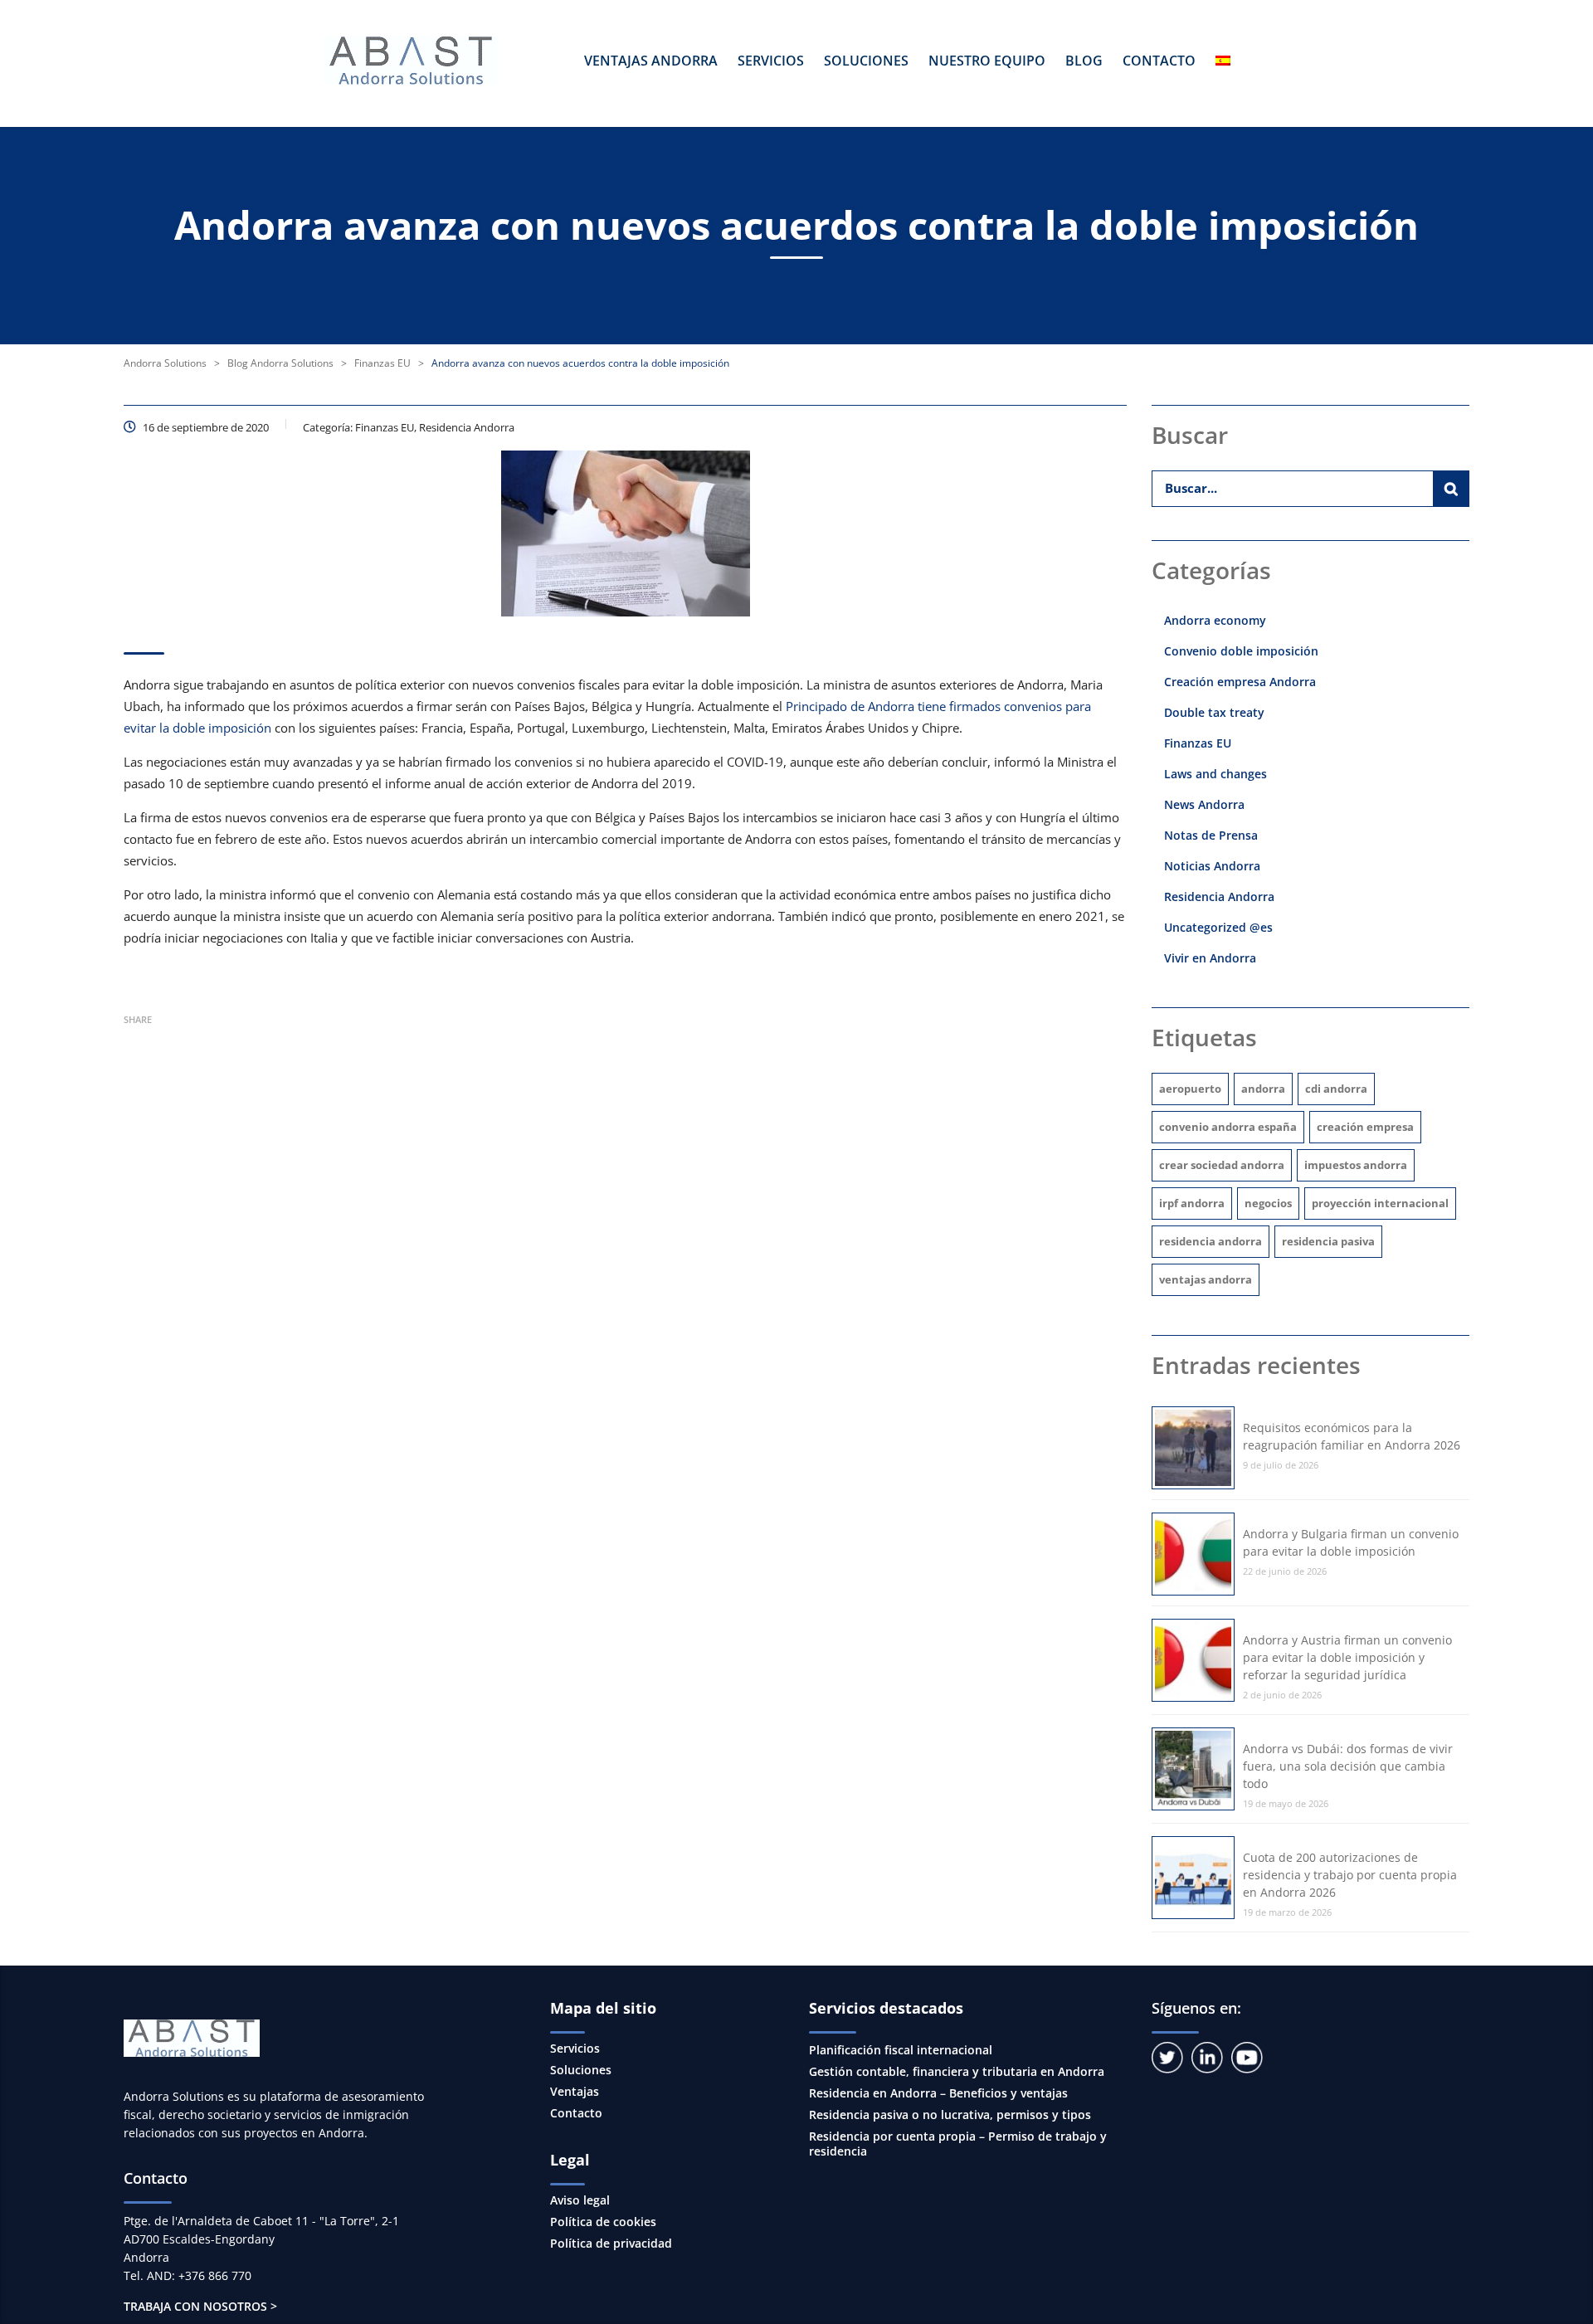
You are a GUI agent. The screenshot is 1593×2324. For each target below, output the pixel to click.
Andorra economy (1215, 620)
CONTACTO (1159, 61)
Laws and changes (1215, 774)
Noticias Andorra (1212, 866)
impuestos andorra (1356, 1165)
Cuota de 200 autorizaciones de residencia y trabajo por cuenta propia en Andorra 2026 (1350, 1875)
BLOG (1084, 61)
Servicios (575, 2049)
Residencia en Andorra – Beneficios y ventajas (938, 2093)
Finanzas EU (1198, 743)
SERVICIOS (771, 61)
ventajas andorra (1206, 1279)
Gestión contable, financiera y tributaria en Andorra (957, 2071)
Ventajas (575, 2092)
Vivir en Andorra (1210, 958)
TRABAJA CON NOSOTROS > (200, 2306)
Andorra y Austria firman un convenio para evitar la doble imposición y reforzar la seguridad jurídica (1347, 1657)
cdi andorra (1336, 1089)
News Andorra (1204, 804)
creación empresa (1365, 1127)
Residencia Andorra (1219, 896)
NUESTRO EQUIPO (987, 61)
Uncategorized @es (1218, 927)
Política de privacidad (611, 2244)
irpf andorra (1192, 1203)
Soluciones (581, 2070)
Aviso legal (580, 2200)
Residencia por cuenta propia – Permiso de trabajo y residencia (958, 2144)
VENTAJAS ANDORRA (651, 61)
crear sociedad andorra (1222, 1165)
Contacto (576, 2113)
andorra (1263, 1089)
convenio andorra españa (1228, 1127)
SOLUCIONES (866, 61)
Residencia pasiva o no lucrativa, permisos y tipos (950, 2114)
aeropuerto (1190, 1089)
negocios (1268, 1203)
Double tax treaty (1214, 712)
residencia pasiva (1328, 1241)
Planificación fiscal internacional (901, 2050)
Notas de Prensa (1211, 835)
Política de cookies (603, 2222)
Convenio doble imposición (1241, 651)
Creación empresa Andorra (1240, 682)
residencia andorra (1211, 1241)
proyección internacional (1380, 1203)
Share (138, 1019)
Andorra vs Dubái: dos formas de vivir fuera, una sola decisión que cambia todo (1348, 1766)
